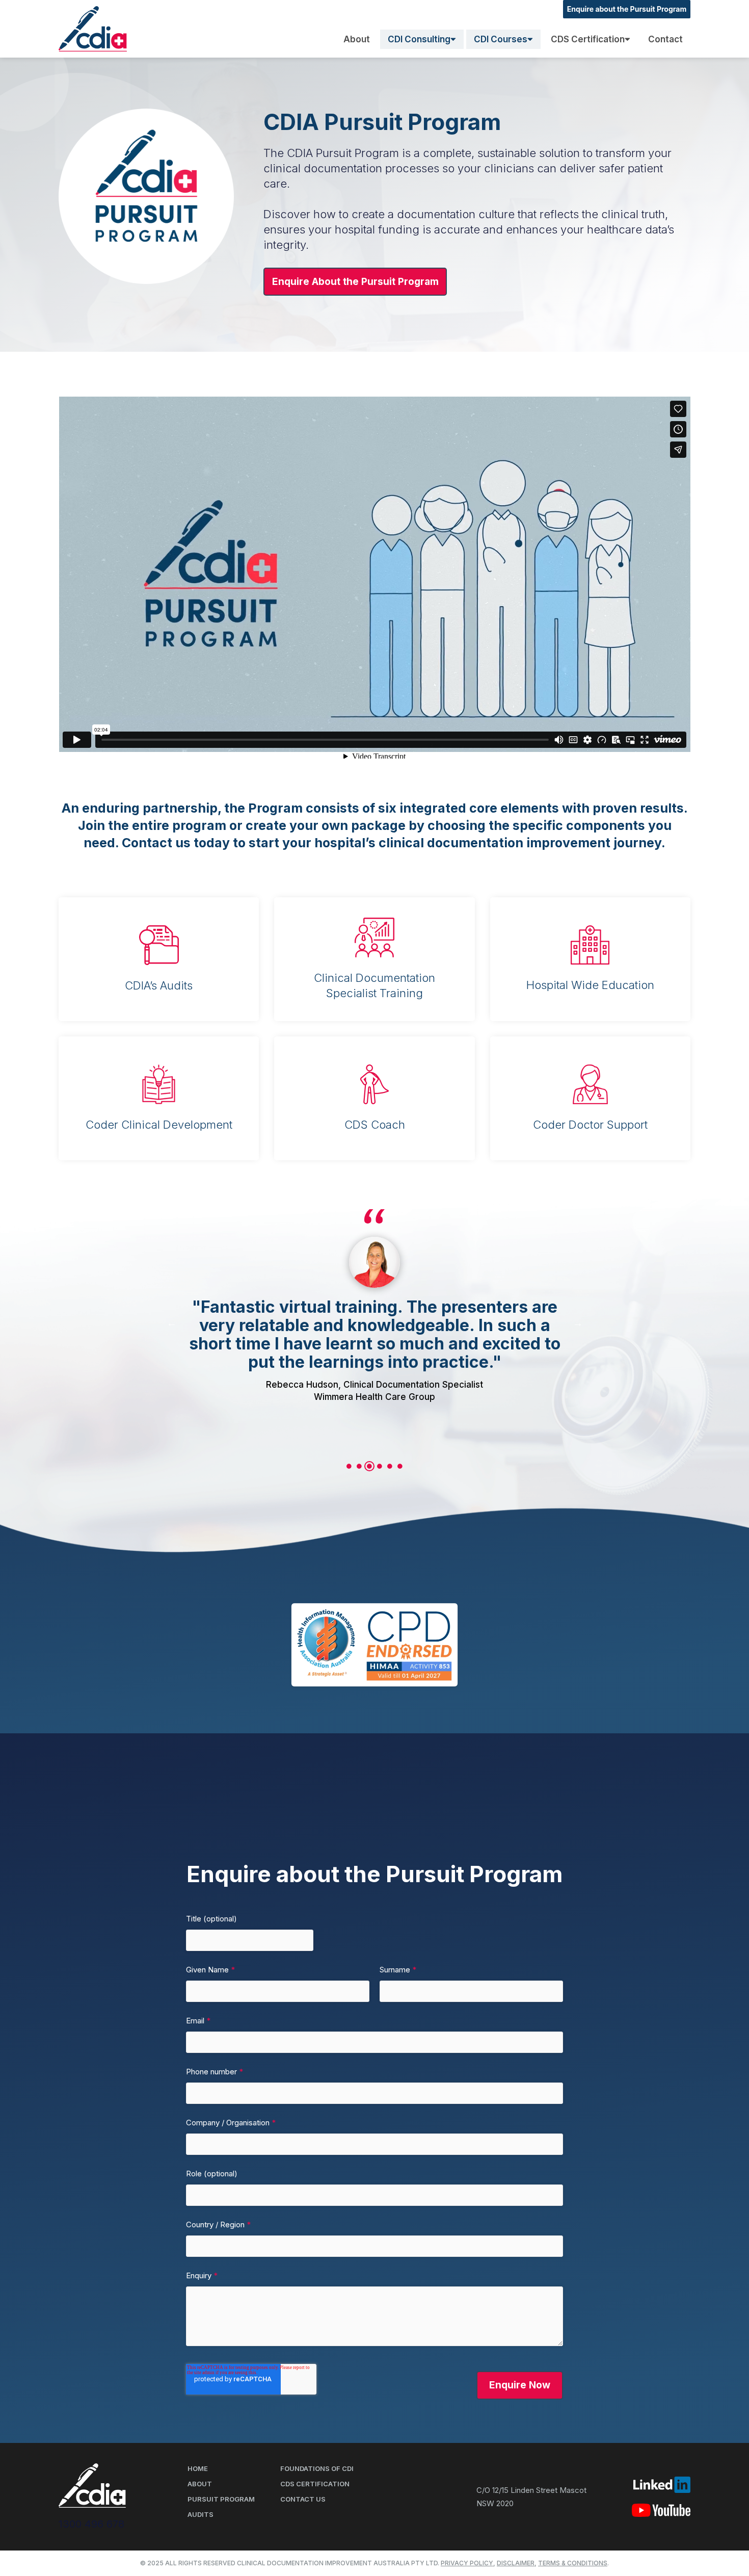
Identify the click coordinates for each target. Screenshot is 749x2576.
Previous (172, 1323)
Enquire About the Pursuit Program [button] (355, 282)
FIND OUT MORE (99, 1009)
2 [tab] (359, 1466)
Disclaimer (516, 2563)
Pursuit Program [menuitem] (221, 2499)
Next (578, 1323)
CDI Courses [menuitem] (501, 39)
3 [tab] (369, 1466)
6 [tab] (400, 1466)
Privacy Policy (467, 2563)
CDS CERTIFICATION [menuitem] (315, 2484)
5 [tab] (390, 1466)
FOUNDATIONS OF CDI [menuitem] (317, 2468)
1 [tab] (349, 1466)
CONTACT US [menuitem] (303, 2499)
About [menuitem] (357, 39)
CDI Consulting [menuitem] (419, 39)
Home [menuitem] (198, 2468)
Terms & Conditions (573, 2563)
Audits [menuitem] (200, 2514)
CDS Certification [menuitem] (588, 39)
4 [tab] (380, 1466)
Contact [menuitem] (665, 39)
